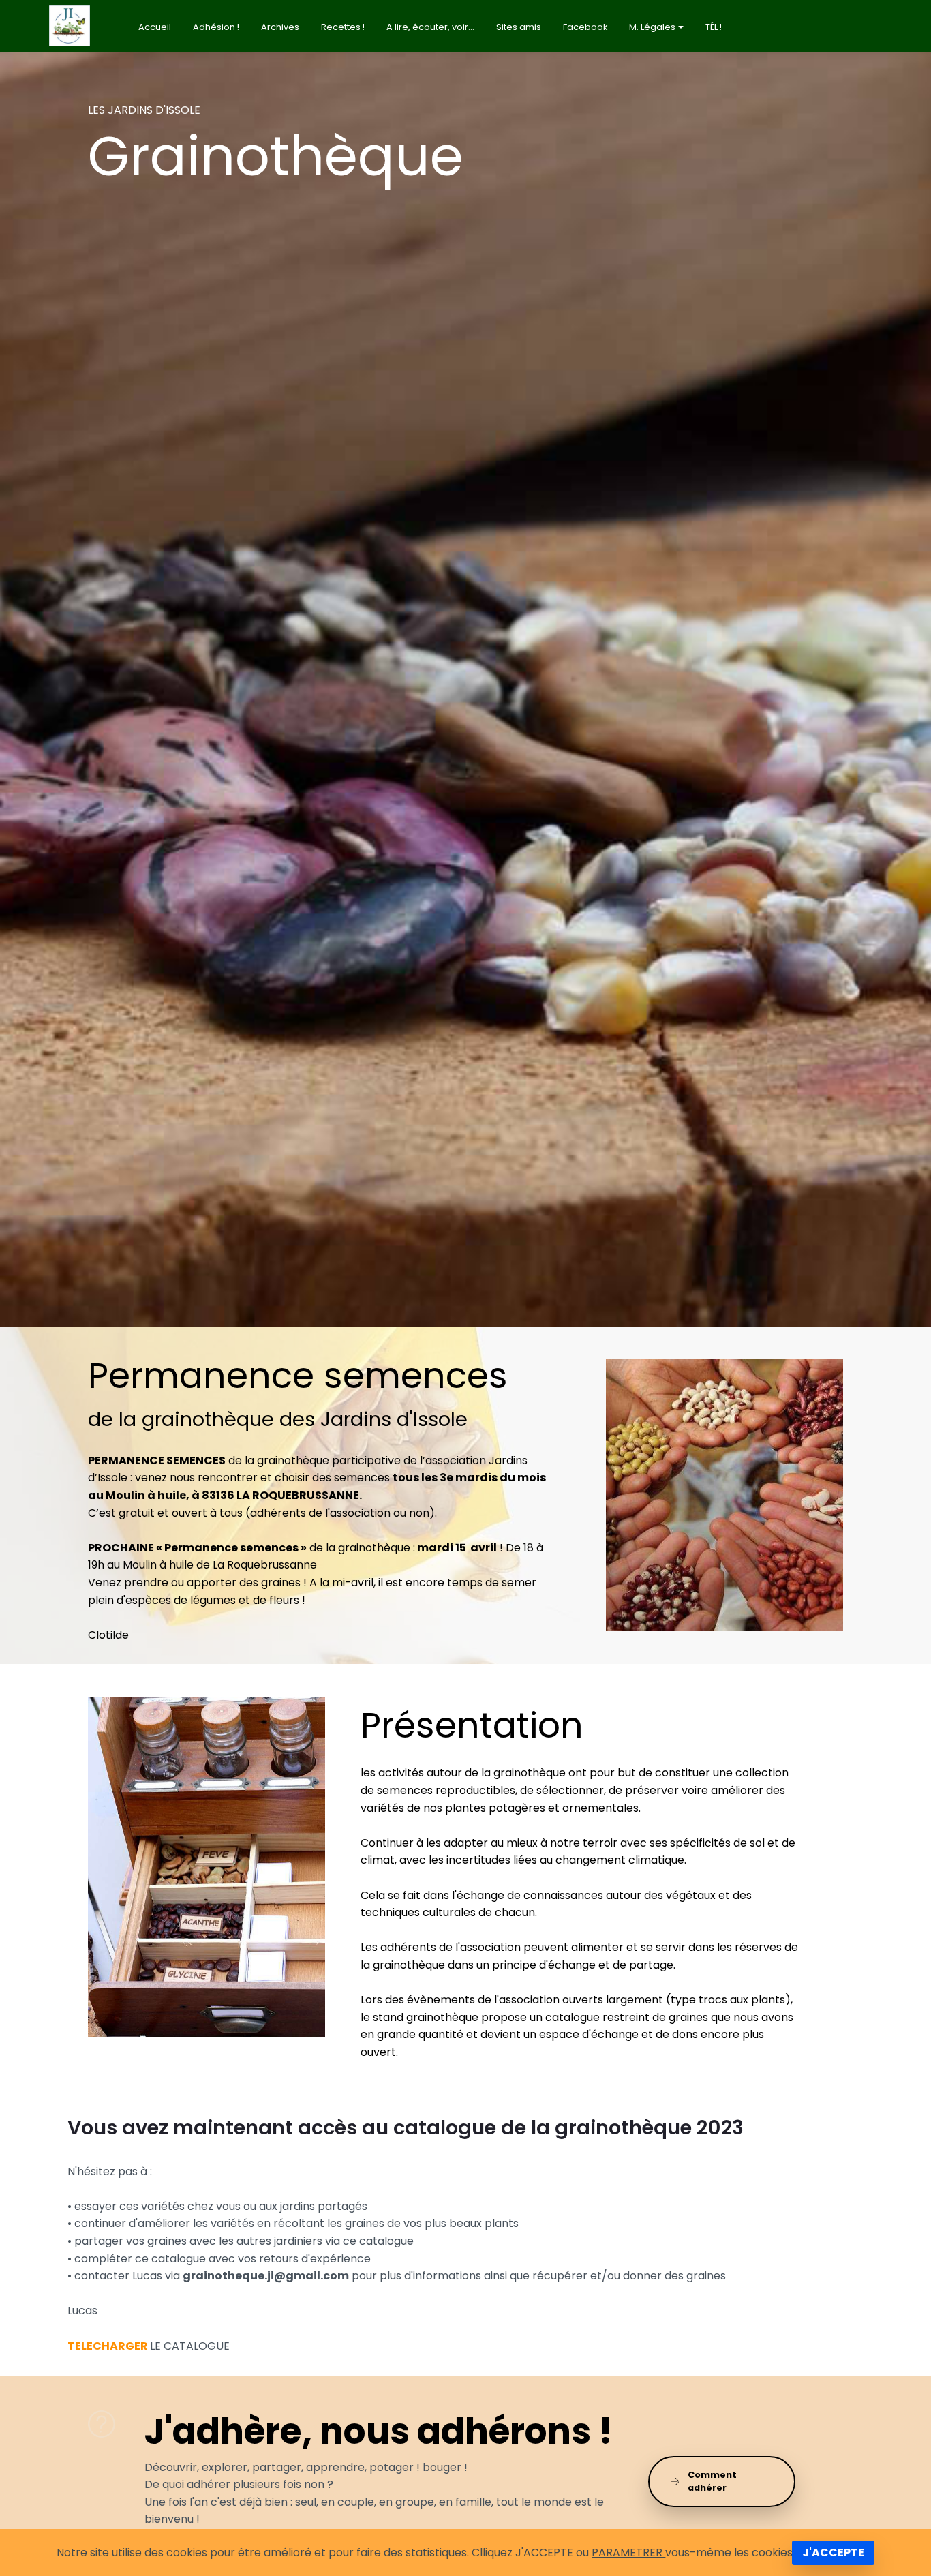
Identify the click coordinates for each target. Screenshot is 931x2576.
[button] (105, 198)
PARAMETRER (628, 2552)
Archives (280, 27)
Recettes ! (343, 27)
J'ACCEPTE (833, 2552)
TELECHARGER (108, 2346)
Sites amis (519, 27)
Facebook (585, 27)
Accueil (155, 27)
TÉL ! (714, 27)
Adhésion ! (216, 27)
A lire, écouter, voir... (430, 27)
